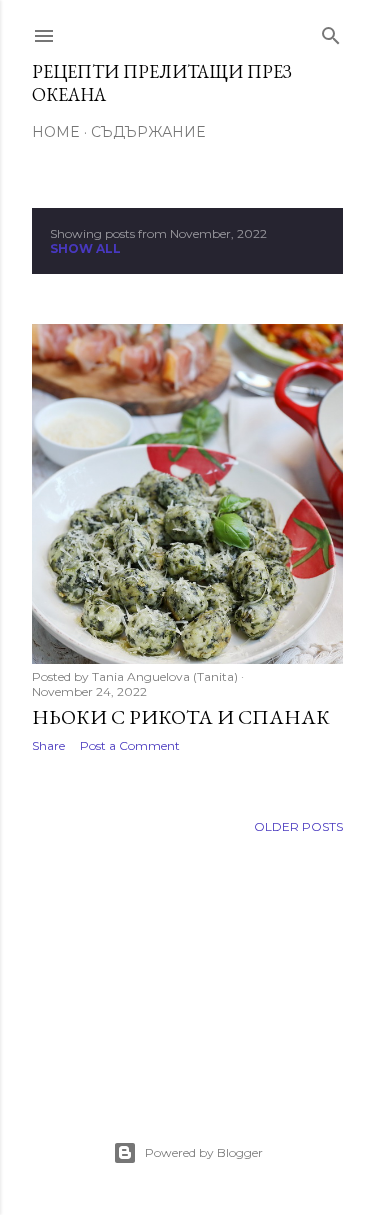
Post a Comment (130, 745)
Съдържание (148, 132)
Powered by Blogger (204, 1152)
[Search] (331, 31)
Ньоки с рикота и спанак (181, 717)
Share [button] (48, 745)
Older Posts (298, 826)
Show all (85, 248)
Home (56, 132)
